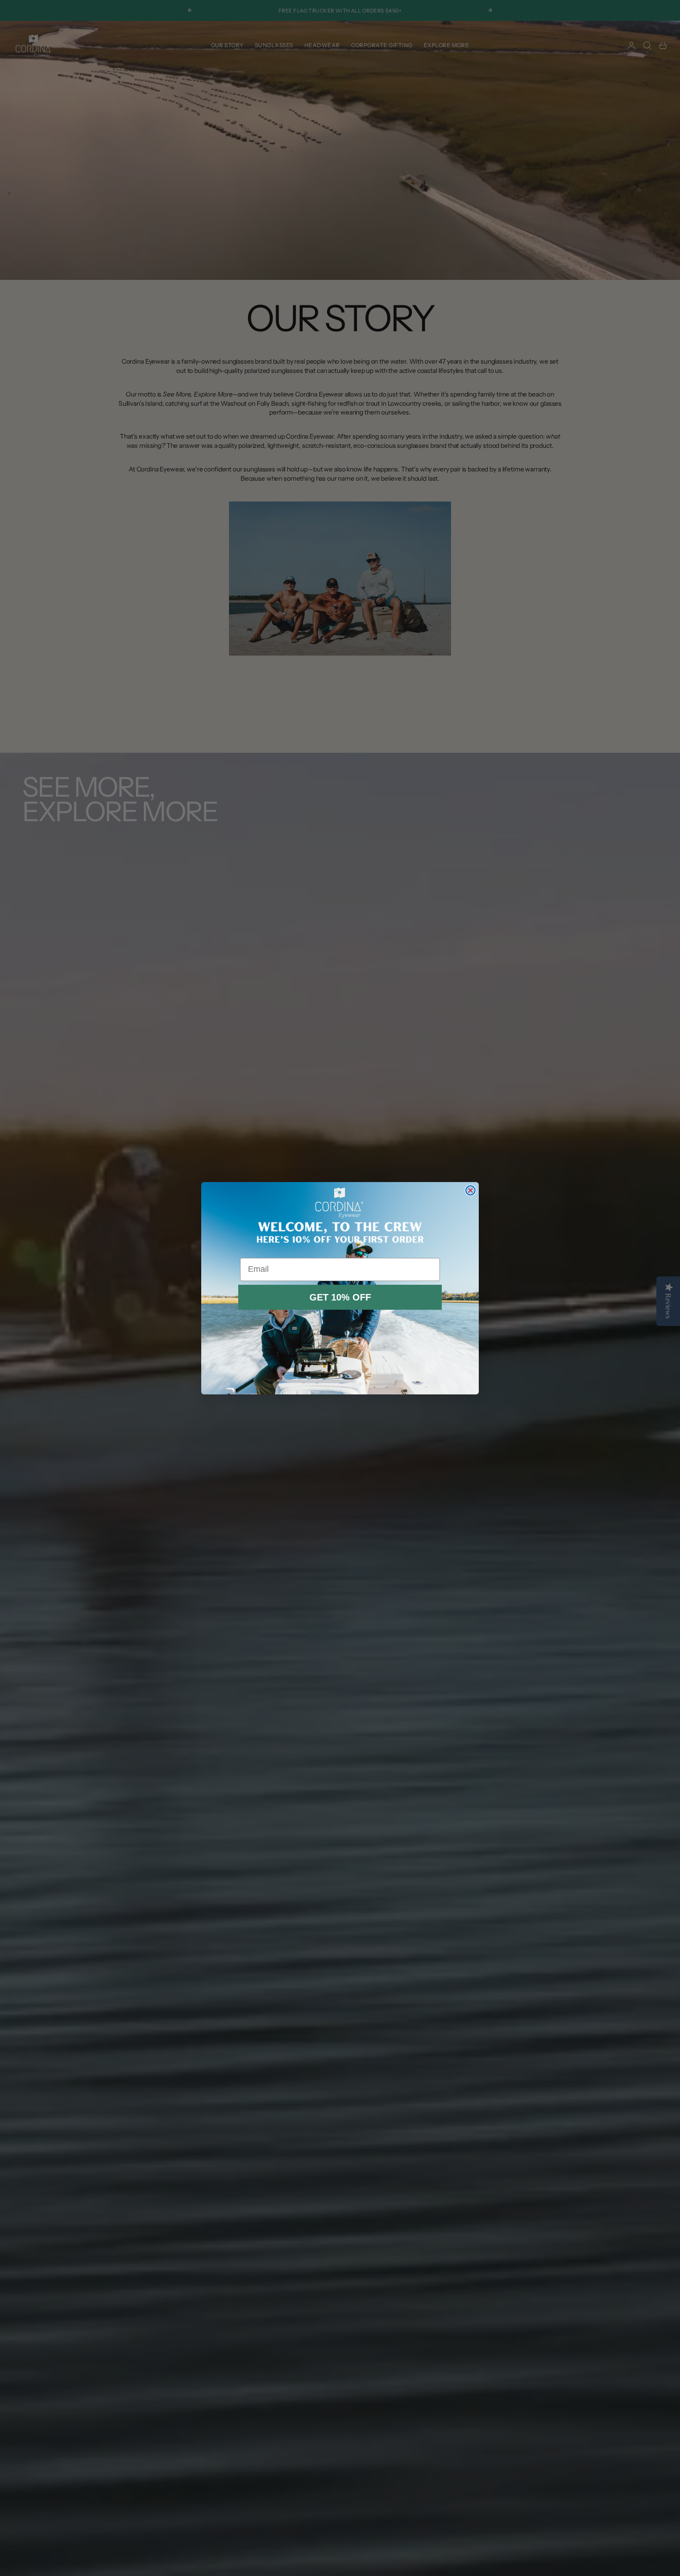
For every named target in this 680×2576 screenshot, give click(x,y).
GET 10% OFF (340, 1297)
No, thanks (340, 1322)
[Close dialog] (470, 1190)
